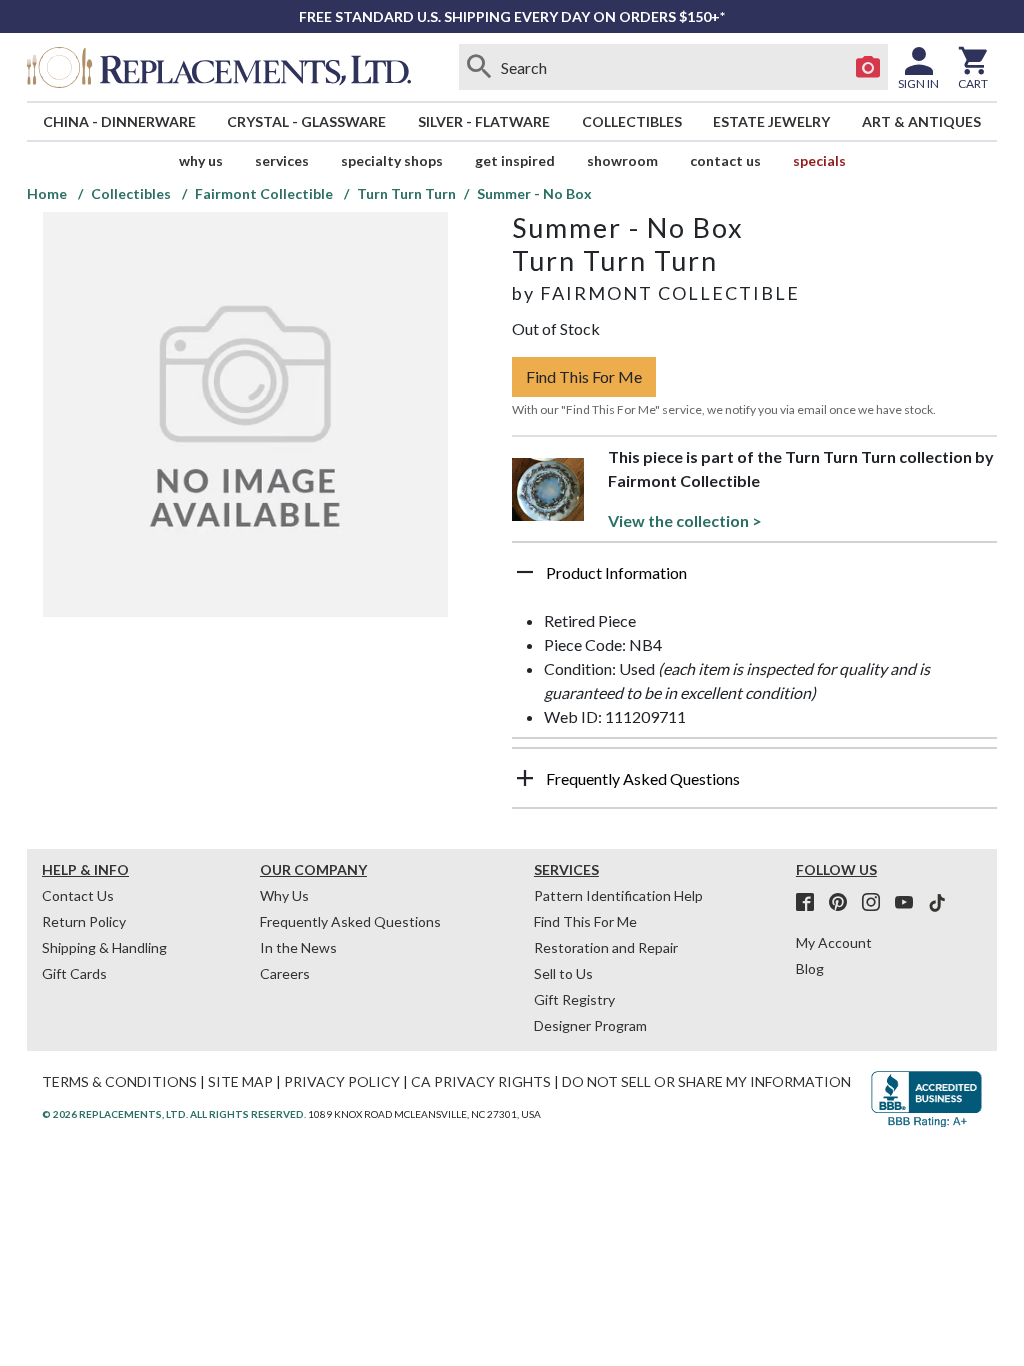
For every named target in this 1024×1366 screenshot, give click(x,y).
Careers (285, 973)
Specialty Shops (392, 160)
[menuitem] (119, 121)
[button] (754, 580)
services (282, 160)
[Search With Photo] (868, 67)
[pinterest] (844, 903)
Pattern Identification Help (618, 895)
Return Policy (84, 921)
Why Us (284, 895)
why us (201, 160)
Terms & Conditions (119, 1081)
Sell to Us (563, 973)
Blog (810, 968)
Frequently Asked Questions (350, 921)
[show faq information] (525, 778)
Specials (819, 160)
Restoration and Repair (606, 947)
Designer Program (590, 1025)
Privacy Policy (342, 1081)
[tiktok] (937, 903)
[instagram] (877, 903)
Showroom (622, 160)
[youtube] (910, 903)
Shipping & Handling (104, 947)
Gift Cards (74, 973)
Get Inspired (515, 160)
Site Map (240, 1081)
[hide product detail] (525, 572)
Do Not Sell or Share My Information (706, 1081)
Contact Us (725, 160)
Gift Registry (574, 999)
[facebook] (811, 903)
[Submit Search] (479, 67)
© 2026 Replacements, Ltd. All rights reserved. (174, 1114)
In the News (298, 947)
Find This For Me (584, 376)
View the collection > (685, 520)
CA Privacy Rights (481, 1081)
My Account (834, 942)
